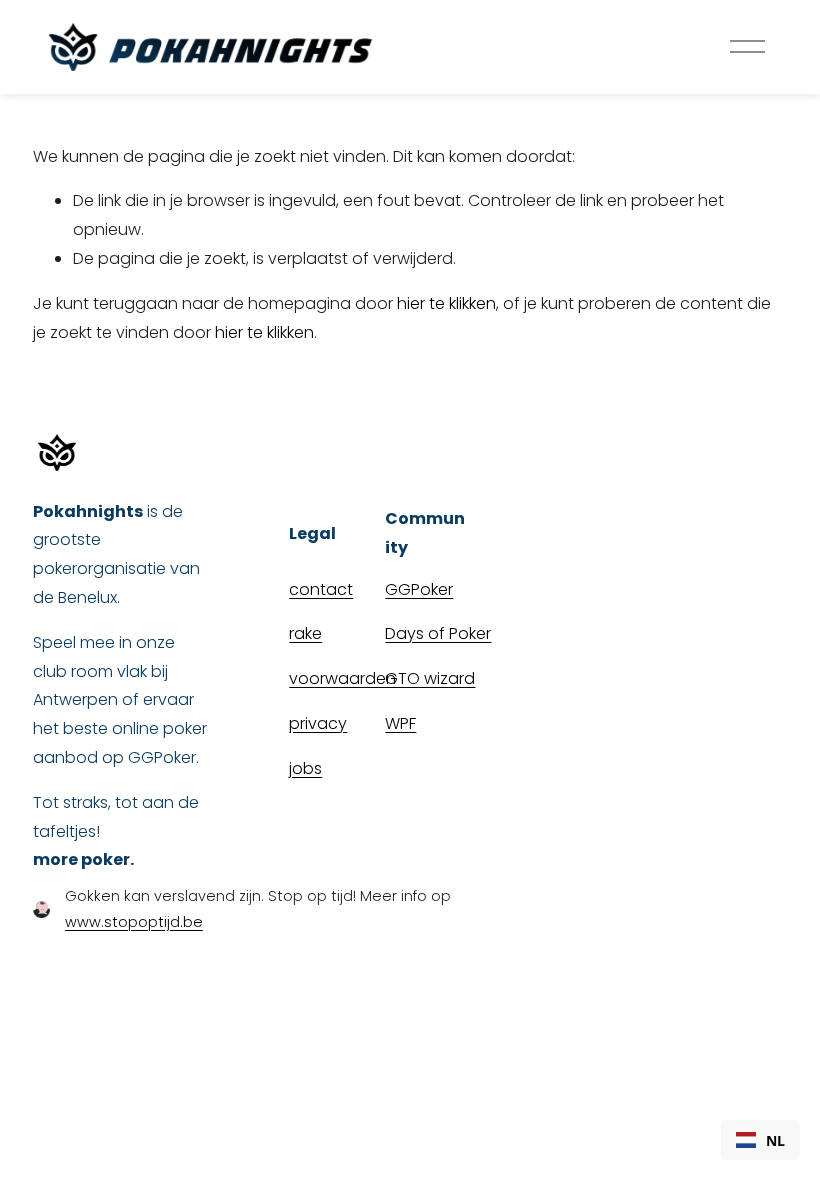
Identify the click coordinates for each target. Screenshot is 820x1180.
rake (305, 633)
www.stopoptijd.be (134, 922)
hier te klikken (446, 303)
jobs (305, 768)
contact (321, 589)
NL (775, 1140)
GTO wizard (430, 678)
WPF (400, 723)
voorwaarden (342, 678)
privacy (318, 723)
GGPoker (419, 589)
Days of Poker (438, 633)
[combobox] (760, 1140)
